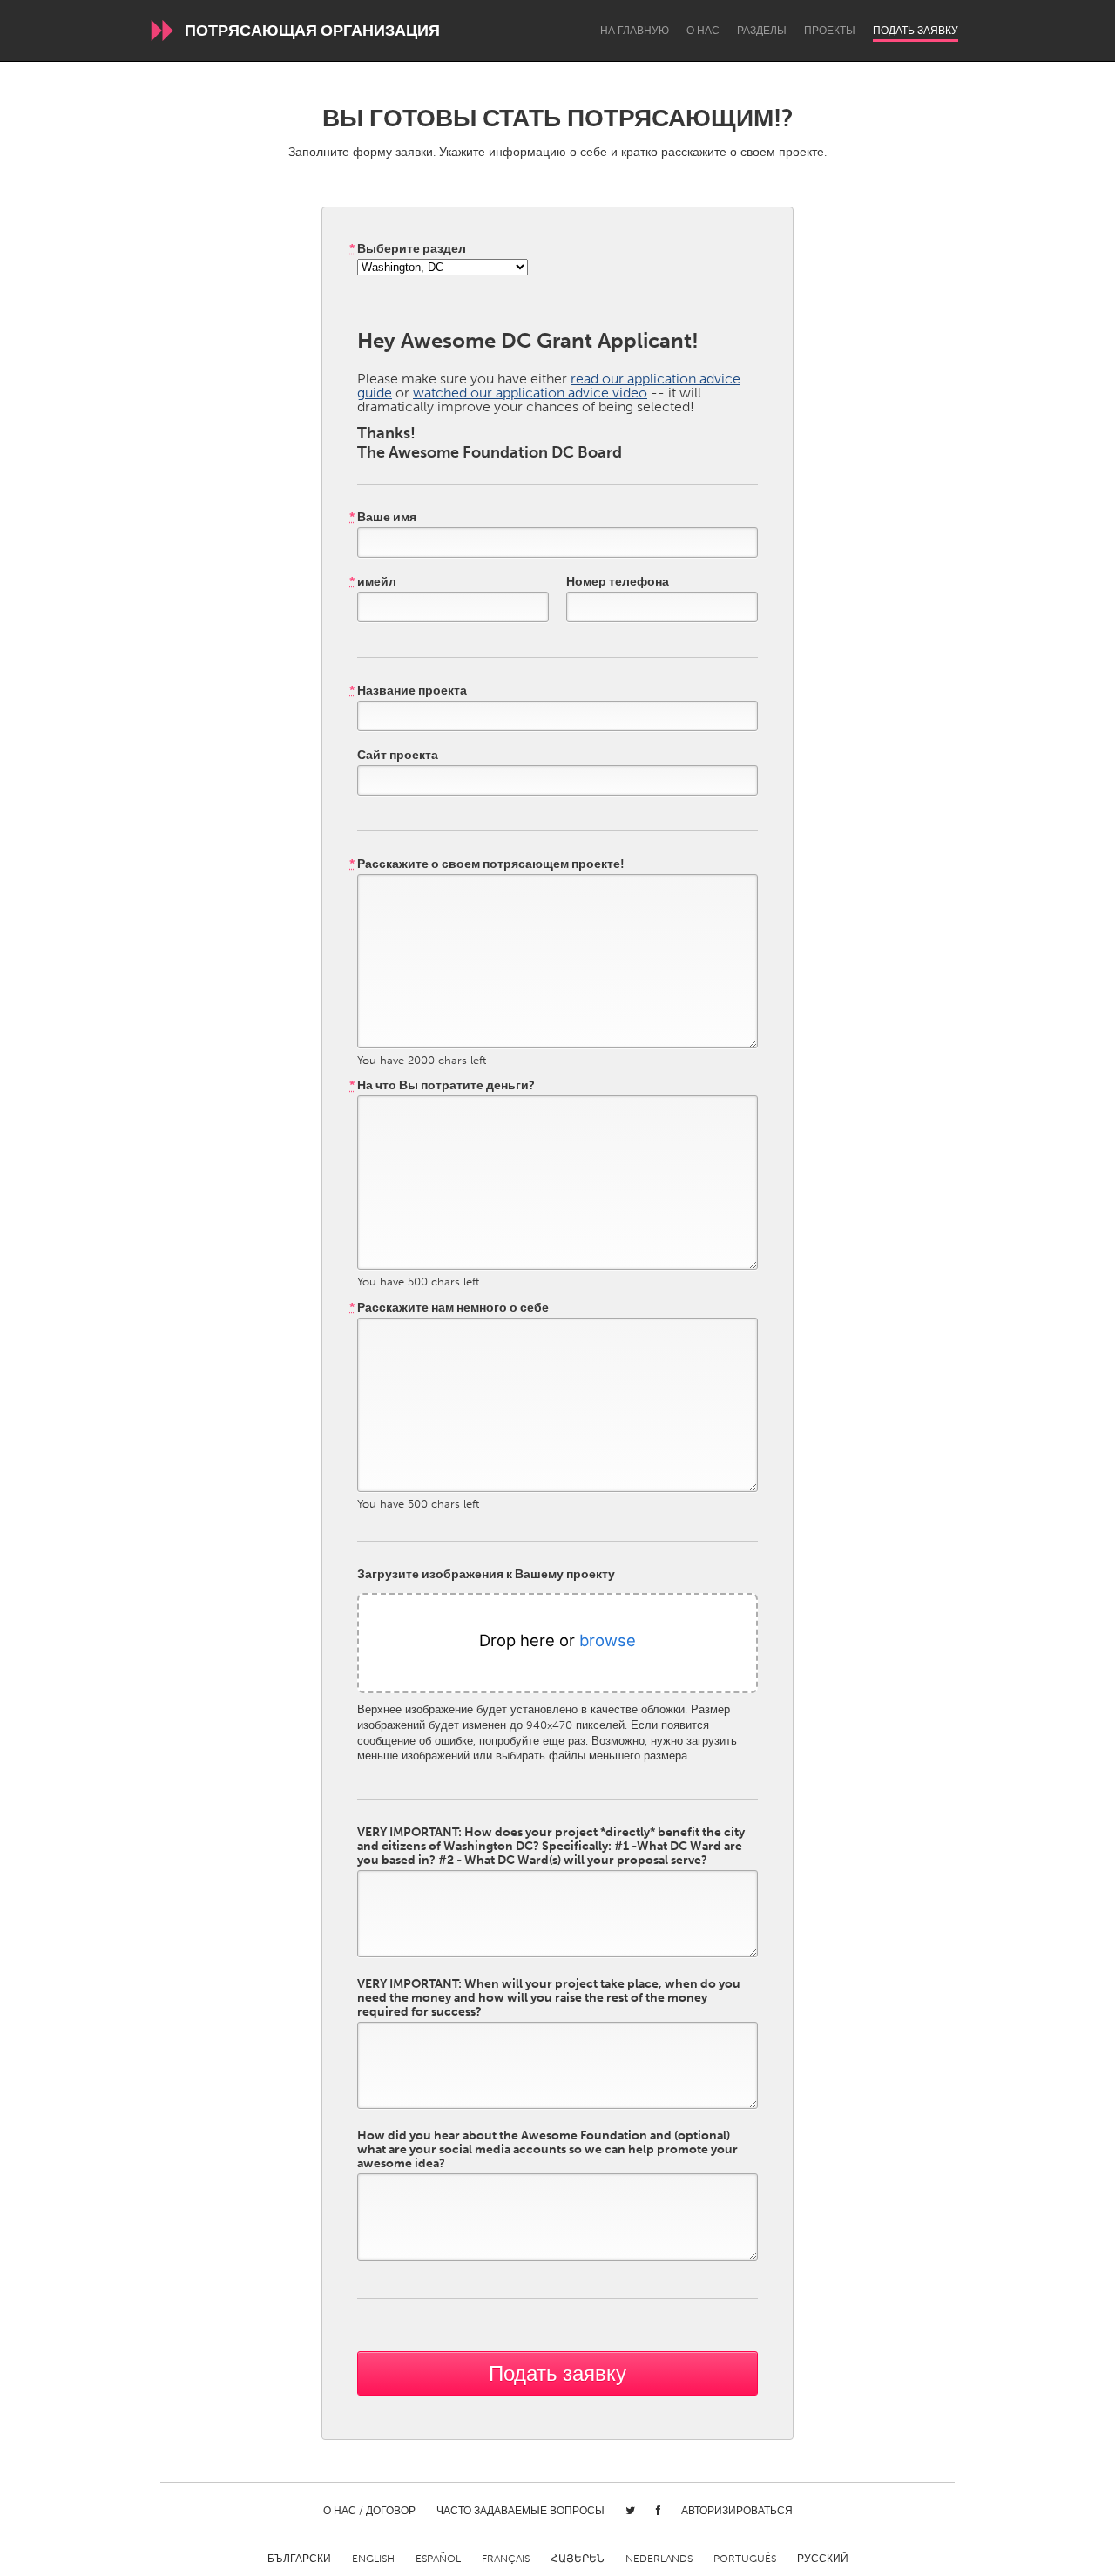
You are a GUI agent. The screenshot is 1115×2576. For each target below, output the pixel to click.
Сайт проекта (398, 756)
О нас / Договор (369, 2511)
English (373, 2559)
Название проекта (408, 691)
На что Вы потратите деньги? (442, 1086)
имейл (373, 582)
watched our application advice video (530, 393)
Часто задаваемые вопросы (520, 2511)
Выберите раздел (408, 249)
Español (438, 2559)
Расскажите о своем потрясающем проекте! (487, 864)
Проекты (830, 31)
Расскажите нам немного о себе (449, 1308)
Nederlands (659, 2559)
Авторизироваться (737, 2511)
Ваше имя (383, 518)
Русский (823, 2559)
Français (506, 2559)
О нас (703, 31)
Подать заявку (916, 31)
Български (299, 2559)
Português (745, 2559)
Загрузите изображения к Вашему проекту (486, 1575)
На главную (635, 31)
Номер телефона (618, 582)
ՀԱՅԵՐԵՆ (578, 2559)
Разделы (762, 31)
